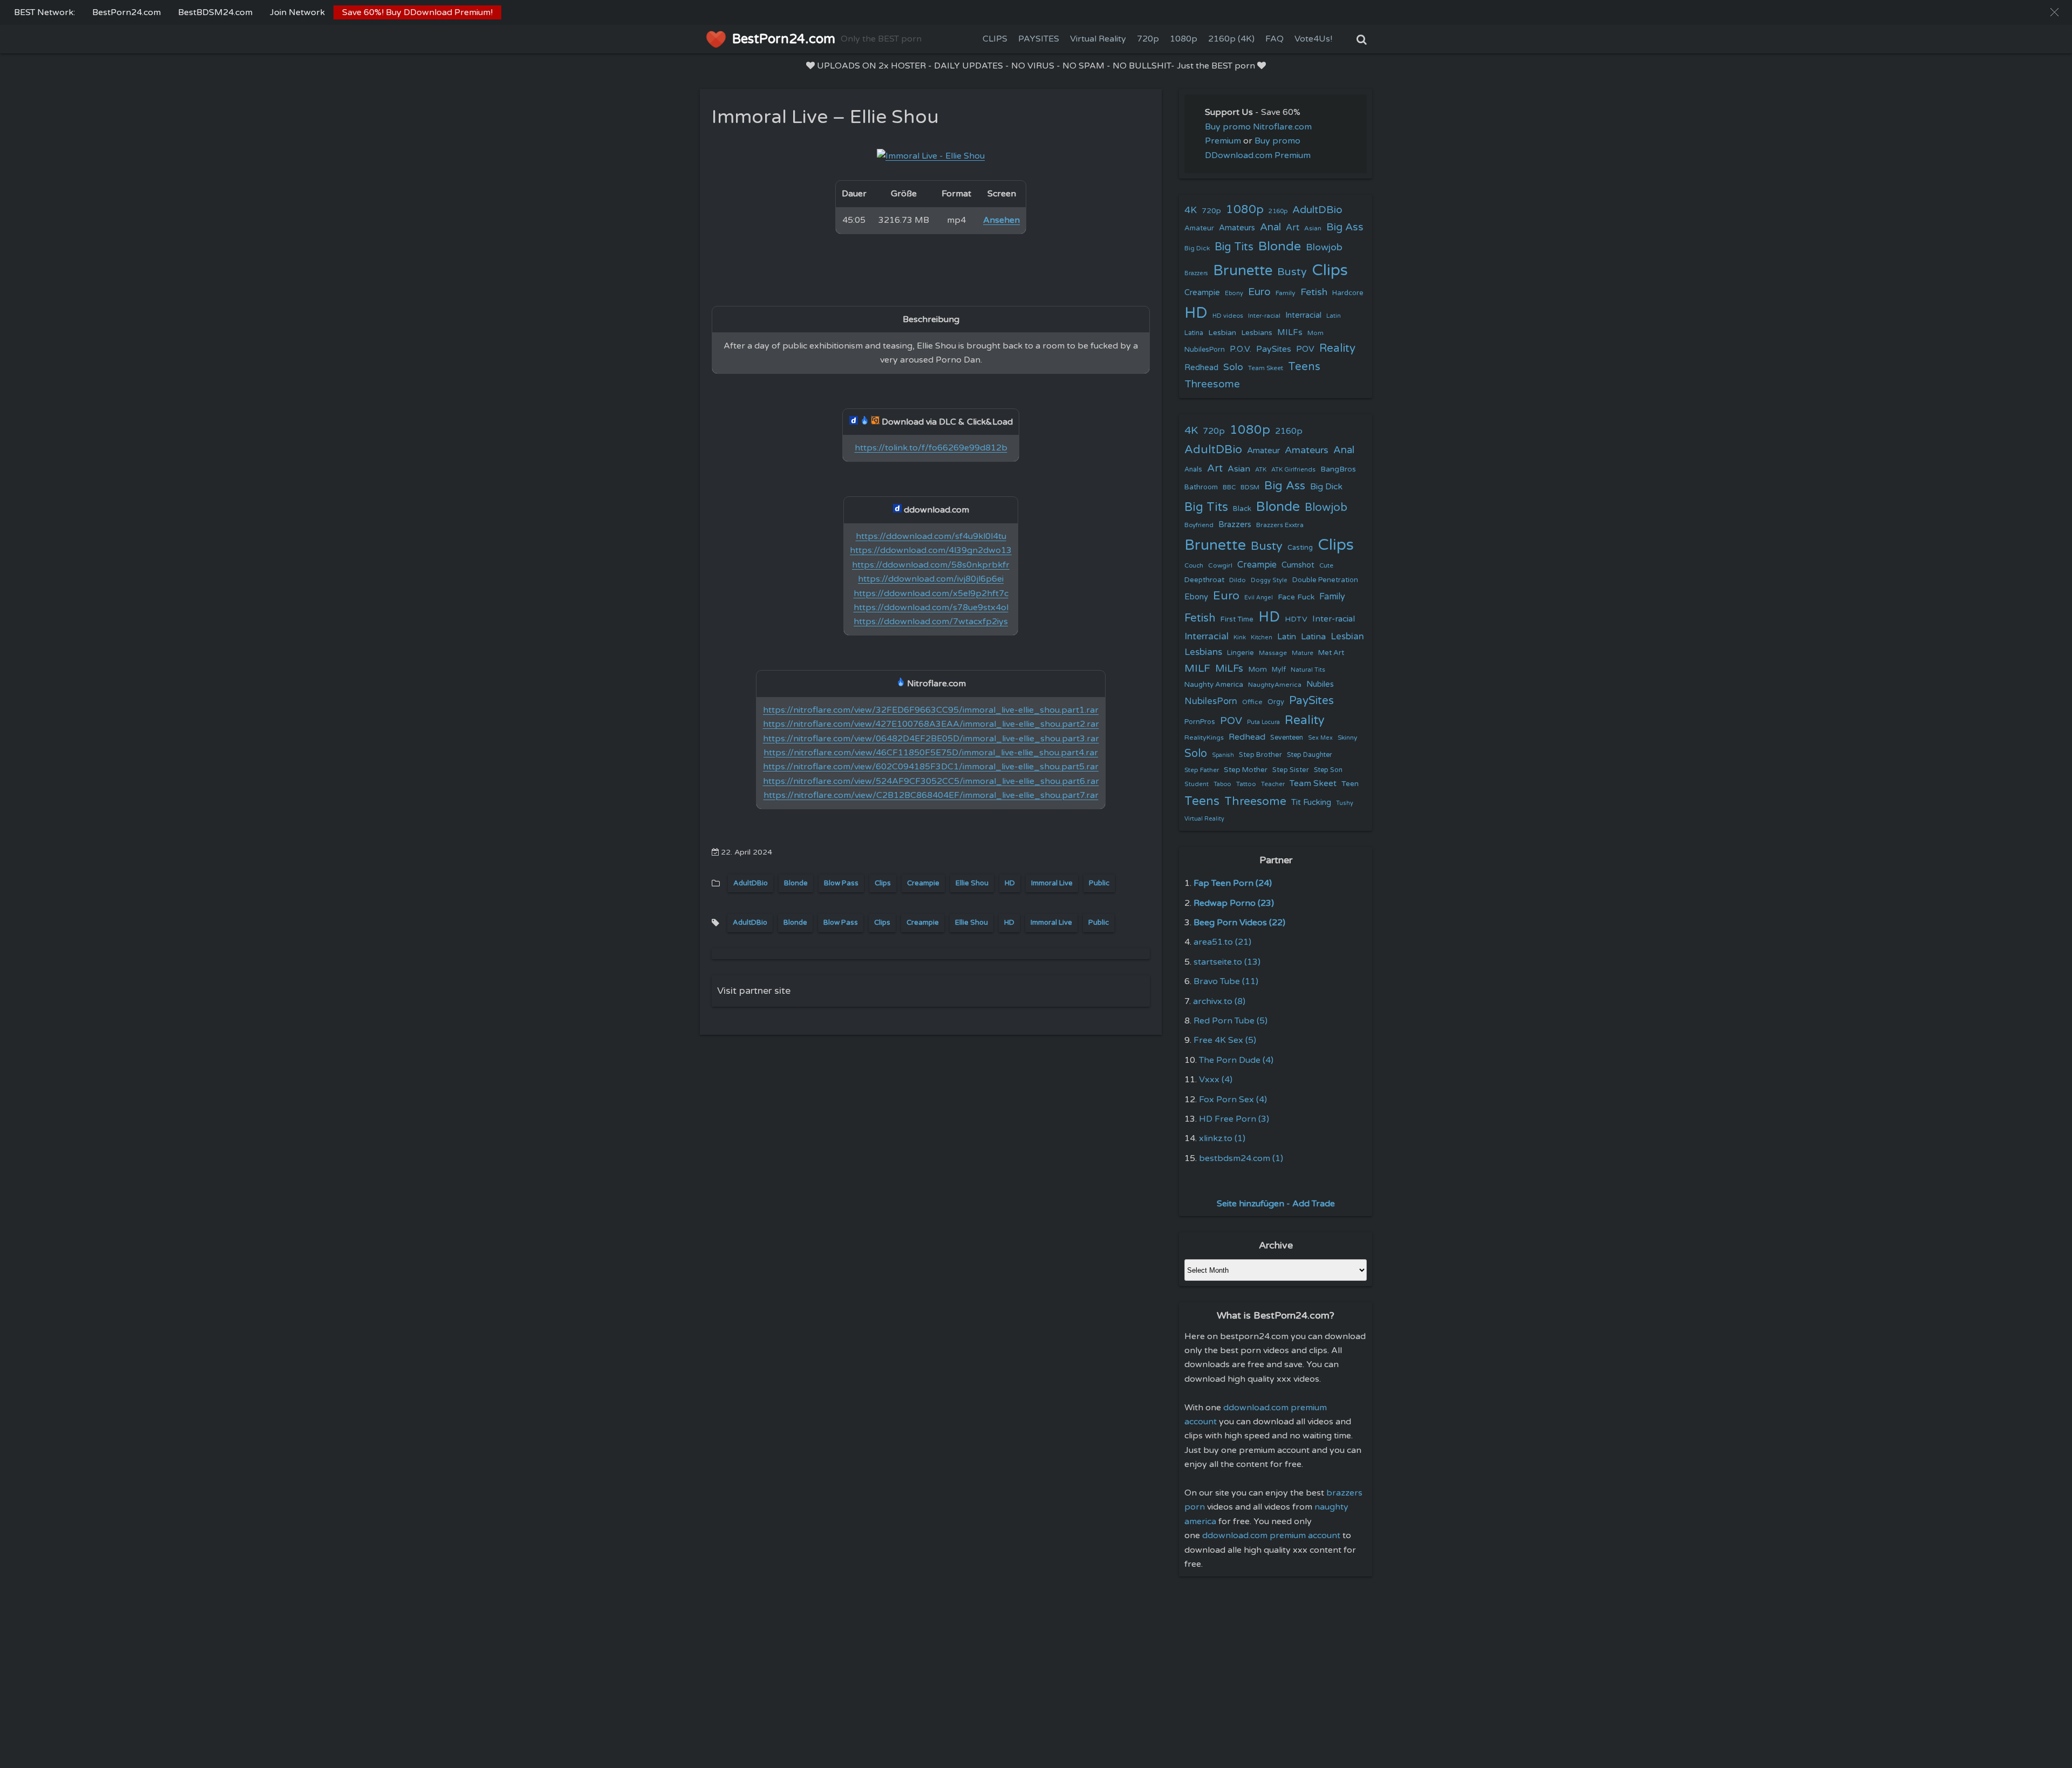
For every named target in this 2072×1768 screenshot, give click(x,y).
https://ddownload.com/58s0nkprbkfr (931, 565)
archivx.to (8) (1219, 1001)
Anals (1193, 470)
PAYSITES (1039, 39)
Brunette (1243, 271)
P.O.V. (1241, 349)
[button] (2054, 12)
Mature (1303, 653)
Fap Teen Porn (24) (1233, 883)
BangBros (1338, 469)
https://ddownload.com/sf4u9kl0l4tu (931, 536)
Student (1197, 784)
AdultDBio (751, 883)
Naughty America (1214, 685)
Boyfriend (1199, 525)
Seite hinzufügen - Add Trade (1276, 1204)
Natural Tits (1308, 670)
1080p (1184, 39)
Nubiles (1320, 684)
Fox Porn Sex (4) (1233, 1100)
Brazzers (1196, 273)
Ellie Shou (972, 883)
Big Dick (1197, 248)
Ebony (1234, 293)
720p (1148, 39)
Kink (1240, 637)
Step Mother (1246, 770)
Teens (1304, 367)
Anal (1270, 227)
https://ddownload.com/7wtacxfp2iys (931, 622)
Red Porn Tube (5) (1231, 1021)
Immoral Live (1052, 883)
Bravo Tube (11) (1226, 981)
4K (1191, 210)
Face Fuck (1296, 597)
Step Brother (1260, 755)
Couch (1194, 565)
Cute (1326, 565)
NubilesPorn (1205, 350)
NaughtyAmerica (1275, 685)
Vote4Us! (1313, 39)
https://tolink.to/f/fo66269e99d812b (931, 448)
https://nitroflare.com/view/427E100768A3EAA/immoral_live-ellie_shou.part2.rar (931, 724)
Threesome (1212, 384)
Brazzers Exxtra (1280, 525)
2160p (1278, 211)
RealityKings (1204, 738)
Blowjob (1324, 247)
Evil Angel (1259, 598)
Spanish (1223, 755)
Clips (883, 883)
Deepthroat (1204, 580)
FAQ (1274, 39)
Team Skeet (1266, 368)
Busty (1292, 272)
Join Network (297, 12)
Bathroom (1201, 487)
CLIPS (995, 39)
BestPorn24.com (127, 12)
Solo (1233, 367)
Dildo (1238, 580)
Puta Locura (1263, 722)
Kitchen (1262, 637)
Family (1286, 293)
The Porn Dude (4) (1236, 1060)
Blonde (796, 883)
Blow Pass (841, 883)
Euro (1259, 292)
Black (1242, 509)
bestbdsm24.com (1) (1241, 1158)
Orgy (1276, 702)
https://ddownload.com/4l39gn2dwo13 (931, 550)
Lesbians (1257, 333)
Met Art (1331, 653)
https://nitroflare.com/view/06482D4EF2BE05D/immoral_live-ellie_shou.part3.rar (931, 739)
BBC (1229, 487)
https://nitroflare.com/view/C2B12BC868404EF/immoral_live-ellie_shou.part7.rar (931, 795)
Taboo (1222, 784)
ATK (1261, 470)
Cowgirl (1220, 565)
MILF (1197, 668)
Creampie (923, 883)
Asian (1313, 228)
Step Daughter (1310, 755)
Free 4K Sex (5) (1225, 1040)
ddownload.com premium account (1271, 1535)
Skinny (1347, 738)
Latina (1194, 333)
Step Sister (1291, 770)
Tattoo (1246, 784)
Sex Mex (1320, 738)
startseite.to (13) (1227, 962)
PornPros (1200, 722)
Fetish (1314, 292)
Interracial (1303, 315)
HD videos (1228, 316)
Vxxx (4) (1216, 1080)
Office (1252, 702)
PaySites (1274, 349)
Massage (1273, 653)
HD (1010, 883)
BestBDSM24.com (215, 12)
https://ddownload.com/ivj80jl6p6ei (931, 579)
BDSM (1250, 487)
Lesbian (1222, 333)
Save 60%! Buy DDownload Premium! (417, 12)
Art (1293, 228)
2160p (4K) (1231, 39)
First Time (1237, 619)
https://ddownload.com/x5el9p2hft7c (931, 593)
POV (1305, 349)
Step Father (1202, 770)
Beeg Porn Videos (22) (1239, 923)
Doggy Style (1269, 580)
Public (1099, 883)
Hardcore (1348, 293)
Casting (1300, 548)
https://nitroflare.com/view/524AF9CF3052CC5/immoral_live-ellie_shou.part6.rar (931, 781)
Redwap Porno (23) (1234, 903)
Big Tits (1234, 247)
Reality (1337, 348)
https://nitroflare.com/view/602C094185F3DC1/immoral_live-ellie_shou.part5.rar (931, 767)
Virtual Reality (1098, 39)
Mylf (1279, 670)
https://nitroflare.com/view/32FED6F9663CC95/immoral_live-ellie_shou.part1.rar (931, 710)
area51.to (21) (1222, 942)
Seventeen (1287, 738)
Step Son (1328, 770)
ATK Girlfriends (1293, 470)
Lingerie (1241, 653)
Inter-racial (1264, 316)
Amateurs (1237, 228)
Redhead (1201, 367)
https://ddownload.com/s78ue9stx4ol (931, 607)
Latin (1334, 316)
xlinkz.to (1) (1222, 1138)
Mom (1316, 333)
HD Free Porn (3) (1234, 1119)
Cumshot (1298, 565)
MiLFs (1229, 668)
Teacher (1273, 784)
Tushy (1345, 803)
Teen (1350, 784)
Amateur (1199, 228)
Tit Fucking (1311, 802)
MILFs (1290, 332)
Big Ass (1345, 227)
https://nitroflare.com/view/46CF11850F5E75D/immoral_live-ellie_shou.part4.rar (931, 753)
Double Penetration (1325, 580)
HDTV (1296, 619)
